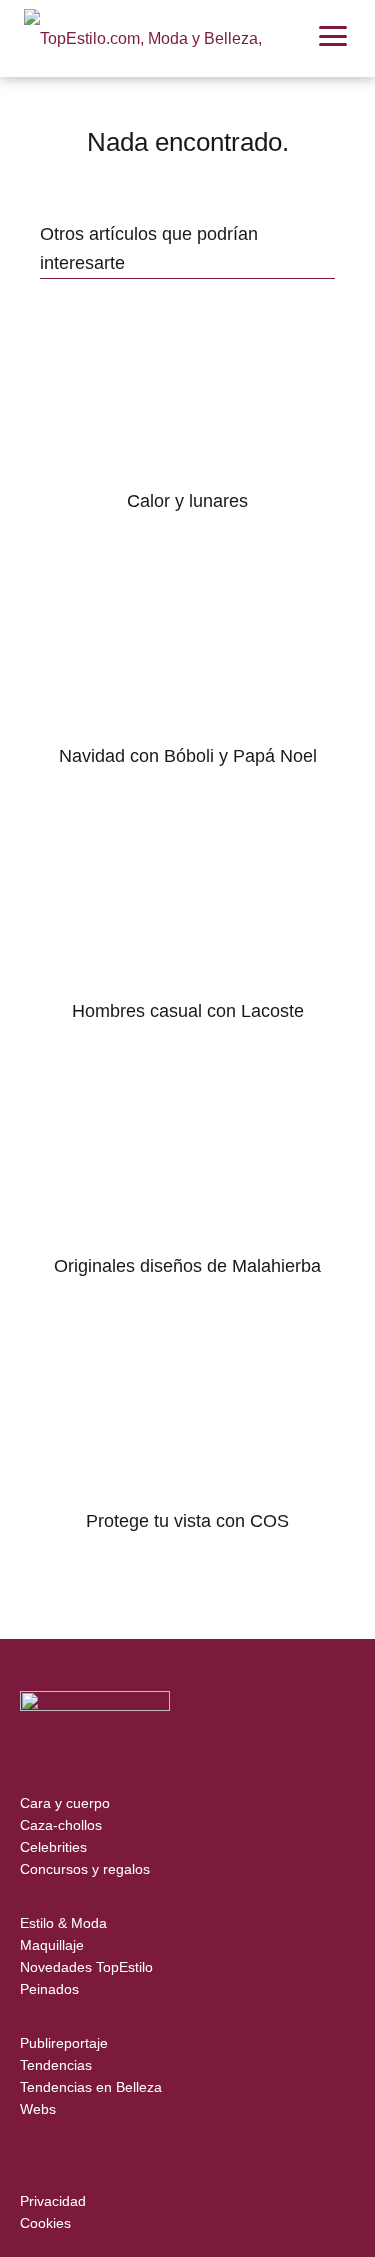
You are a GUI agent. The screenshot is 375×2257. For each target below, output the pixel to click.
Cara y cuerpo (65, 1803)
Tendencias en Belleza (91, 2087)
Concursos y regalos (85, 1869)
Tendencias (56, 2065)
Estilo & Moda (63, 1923)
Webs (38, 2109)
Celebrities (53, 1847)
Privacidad (53, 2201)
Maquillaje (52, 1945)
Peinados (49, 1989)
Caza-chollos (61, 1825)
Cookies (45, 2223)
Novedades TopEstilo (86, 1967)
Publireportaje (64, 2043)
